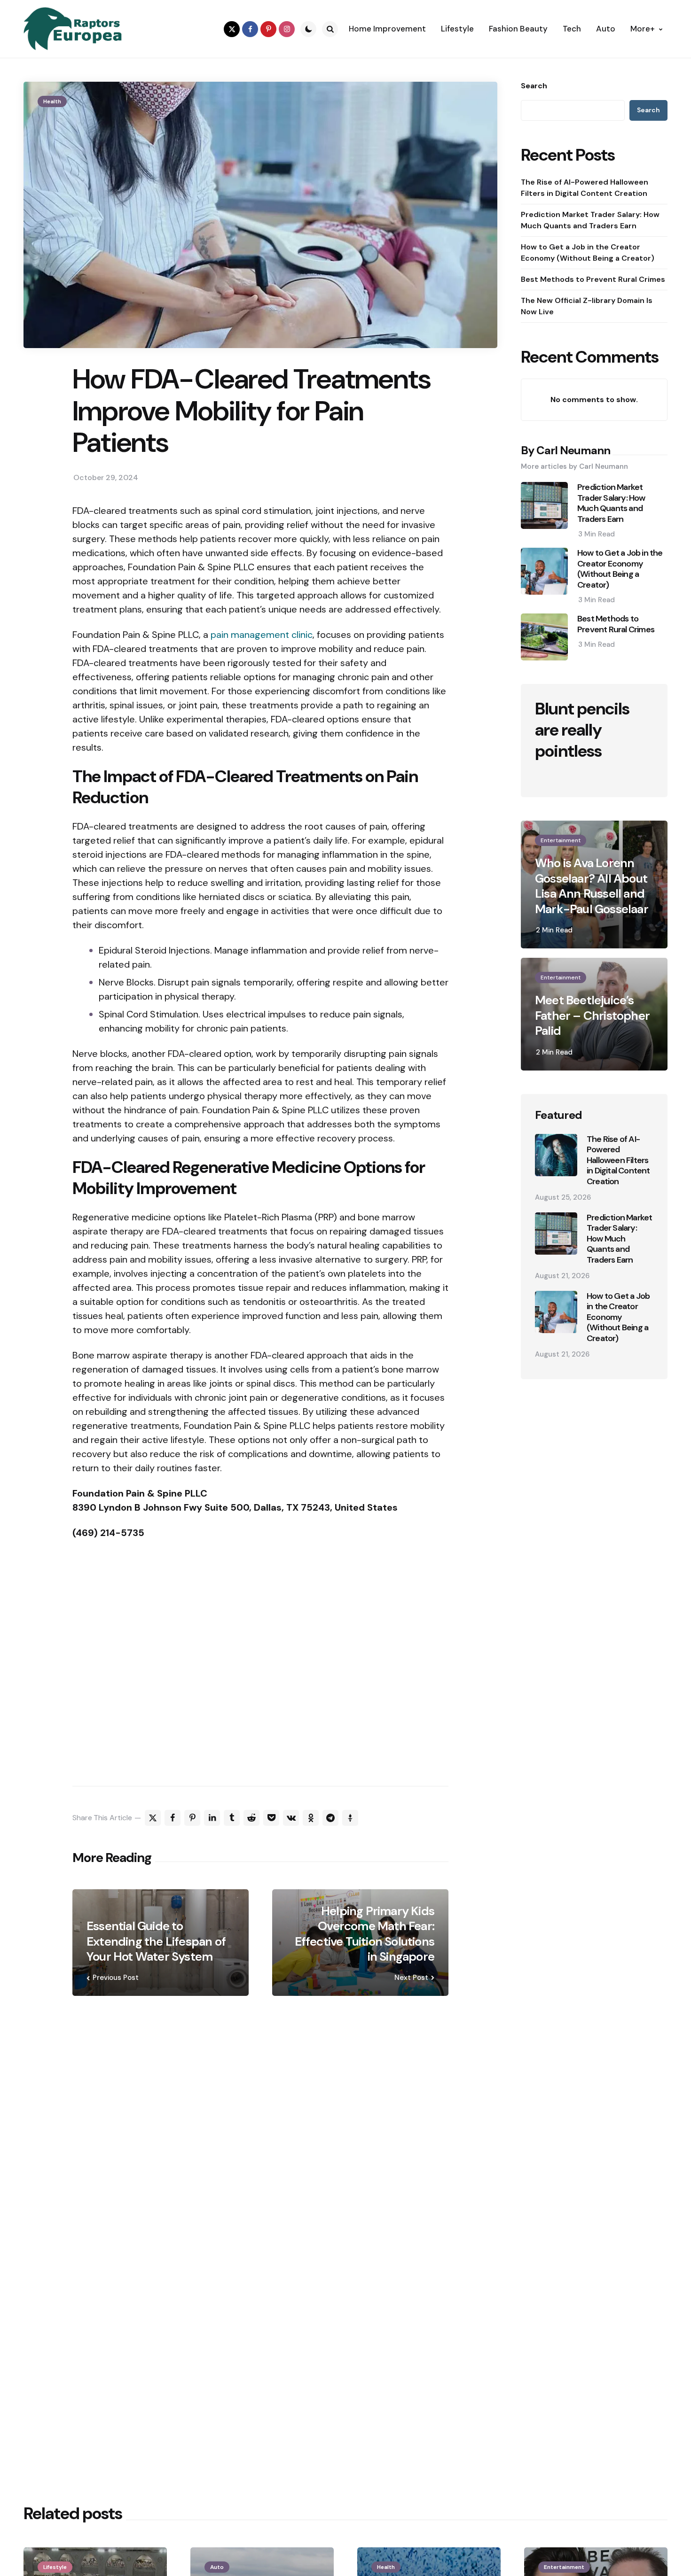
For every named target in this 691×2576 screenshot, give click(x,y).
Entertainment (561, 840)
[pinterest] (268, 29)
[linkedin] (212, 1818)
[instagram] (287, 29)
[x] (153, 1818)
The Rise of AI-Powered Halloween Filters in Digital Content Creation (585, 188)
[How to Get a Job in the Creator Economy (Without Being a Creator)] (556, 1312)
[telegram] (330, 1818)
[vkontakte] (291, 1818)
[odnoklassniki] (311, 1818)
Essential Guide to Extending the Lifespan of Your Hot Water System (156, 1941)
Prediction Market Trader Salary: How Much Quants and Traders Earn (590, 220)
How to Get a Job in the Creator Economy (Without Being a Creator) (588, 252)
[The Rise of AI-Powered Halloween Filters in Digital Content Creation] (556, 1155)
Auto (217, 2567)
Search (534, 86)
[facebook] (250, 29)
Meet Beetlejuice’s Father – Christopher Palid (592, 1016)
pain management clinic (262, 635)
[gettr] (350, 1818)
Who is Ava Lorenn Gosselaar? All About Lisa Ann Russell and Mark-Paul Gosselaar (592, 886)
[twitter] (232, 29)
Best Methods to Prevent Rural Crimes (593, 279)
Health (52, 101)
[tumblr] (232, 1818)
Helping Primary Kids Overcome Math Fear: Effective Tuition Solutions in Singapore (365, 1934)
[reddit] (251, 1818)
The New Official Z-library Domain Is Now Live (587, 306)
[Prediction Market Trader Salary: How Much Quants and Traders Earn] (556, 1234)
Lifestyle (55, 2567)
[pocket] (271, 1818)
